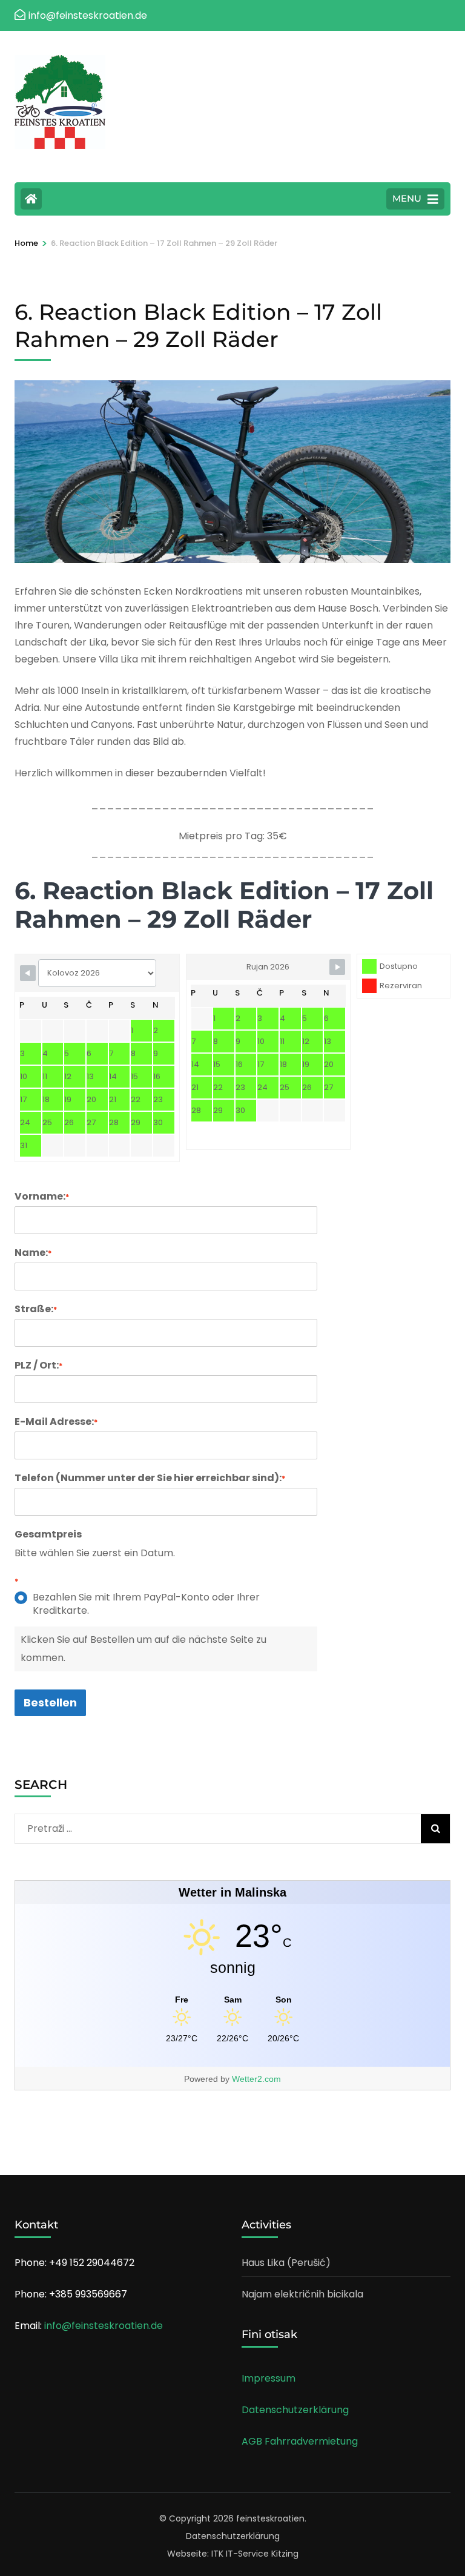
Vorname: (42, 1197)
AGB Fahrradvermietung (300, 2441)
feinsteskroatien (270, 2518)
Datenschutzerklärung (295, 2410)
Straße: (36, 1309)
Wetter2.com (256, 2079)
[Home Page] (31, 199)
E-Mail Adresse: (56, 1422)
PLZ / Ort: (38, 1366)
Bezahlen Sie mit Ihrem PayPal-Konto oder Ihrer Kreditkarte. (146, 1604)
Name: (33, 1253)
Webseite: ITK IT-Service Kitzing (233, 2554)
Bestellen (50, 1702)
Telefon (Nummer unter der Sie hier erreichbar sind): (150, 1478)
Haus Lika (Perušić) (286, 2263)
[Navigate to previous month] (28, 973)
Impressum (269, 2378)
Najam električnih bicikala (302, 2294)
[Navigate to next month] (337, 967)
